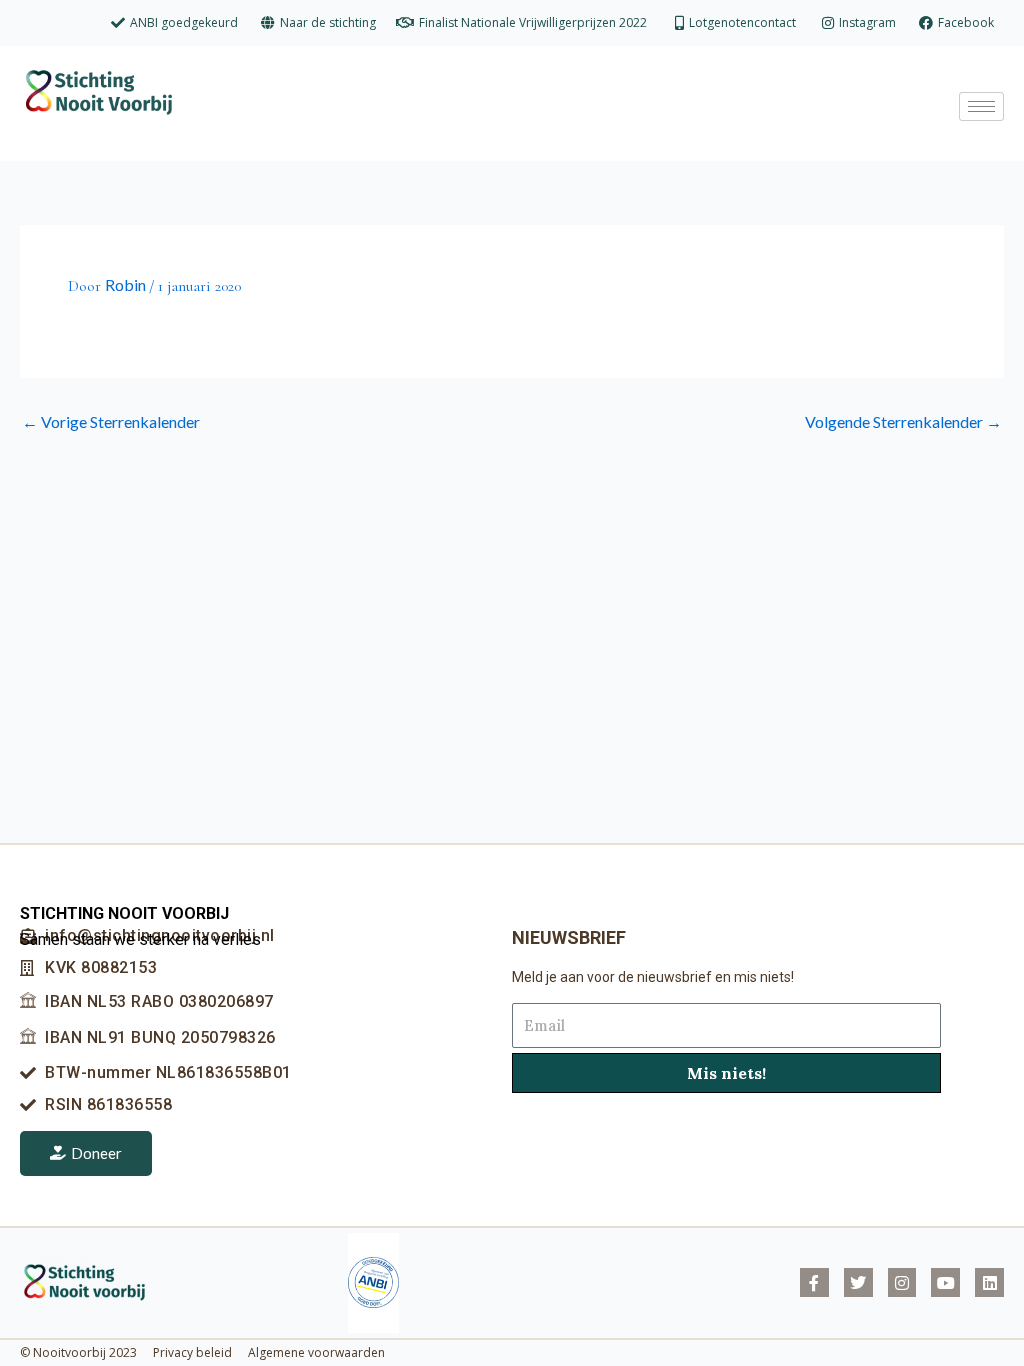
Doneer (96, 1153)
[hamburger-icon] (981, 106)
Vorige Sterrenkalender (111, 422)
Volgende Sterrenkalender (903, 422)
